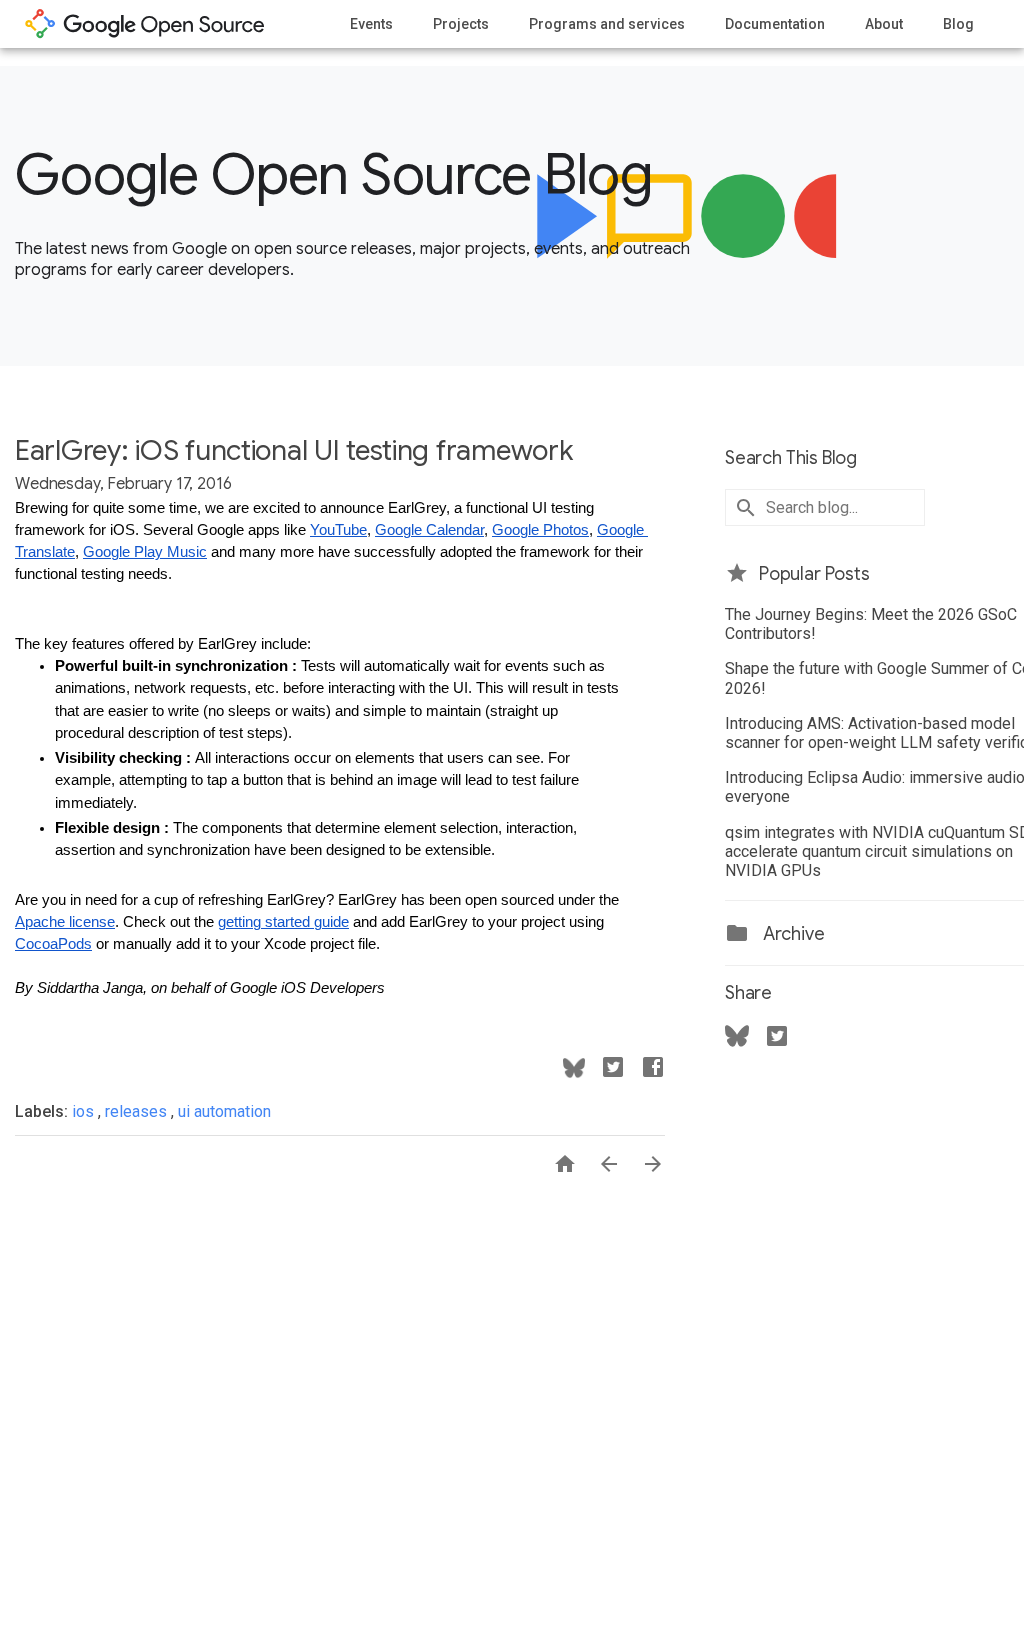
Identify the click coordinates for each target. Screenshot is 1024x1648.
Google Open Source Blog (333, 175)
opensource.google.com (145, 24)
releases (138, 1111)
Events (371, 24)
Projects (461, 24)
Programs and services (607, 24)
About (884, 24)
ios (85, 1111)
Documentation (775, 24)
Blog (958, 24)
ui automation (224, 1111)
